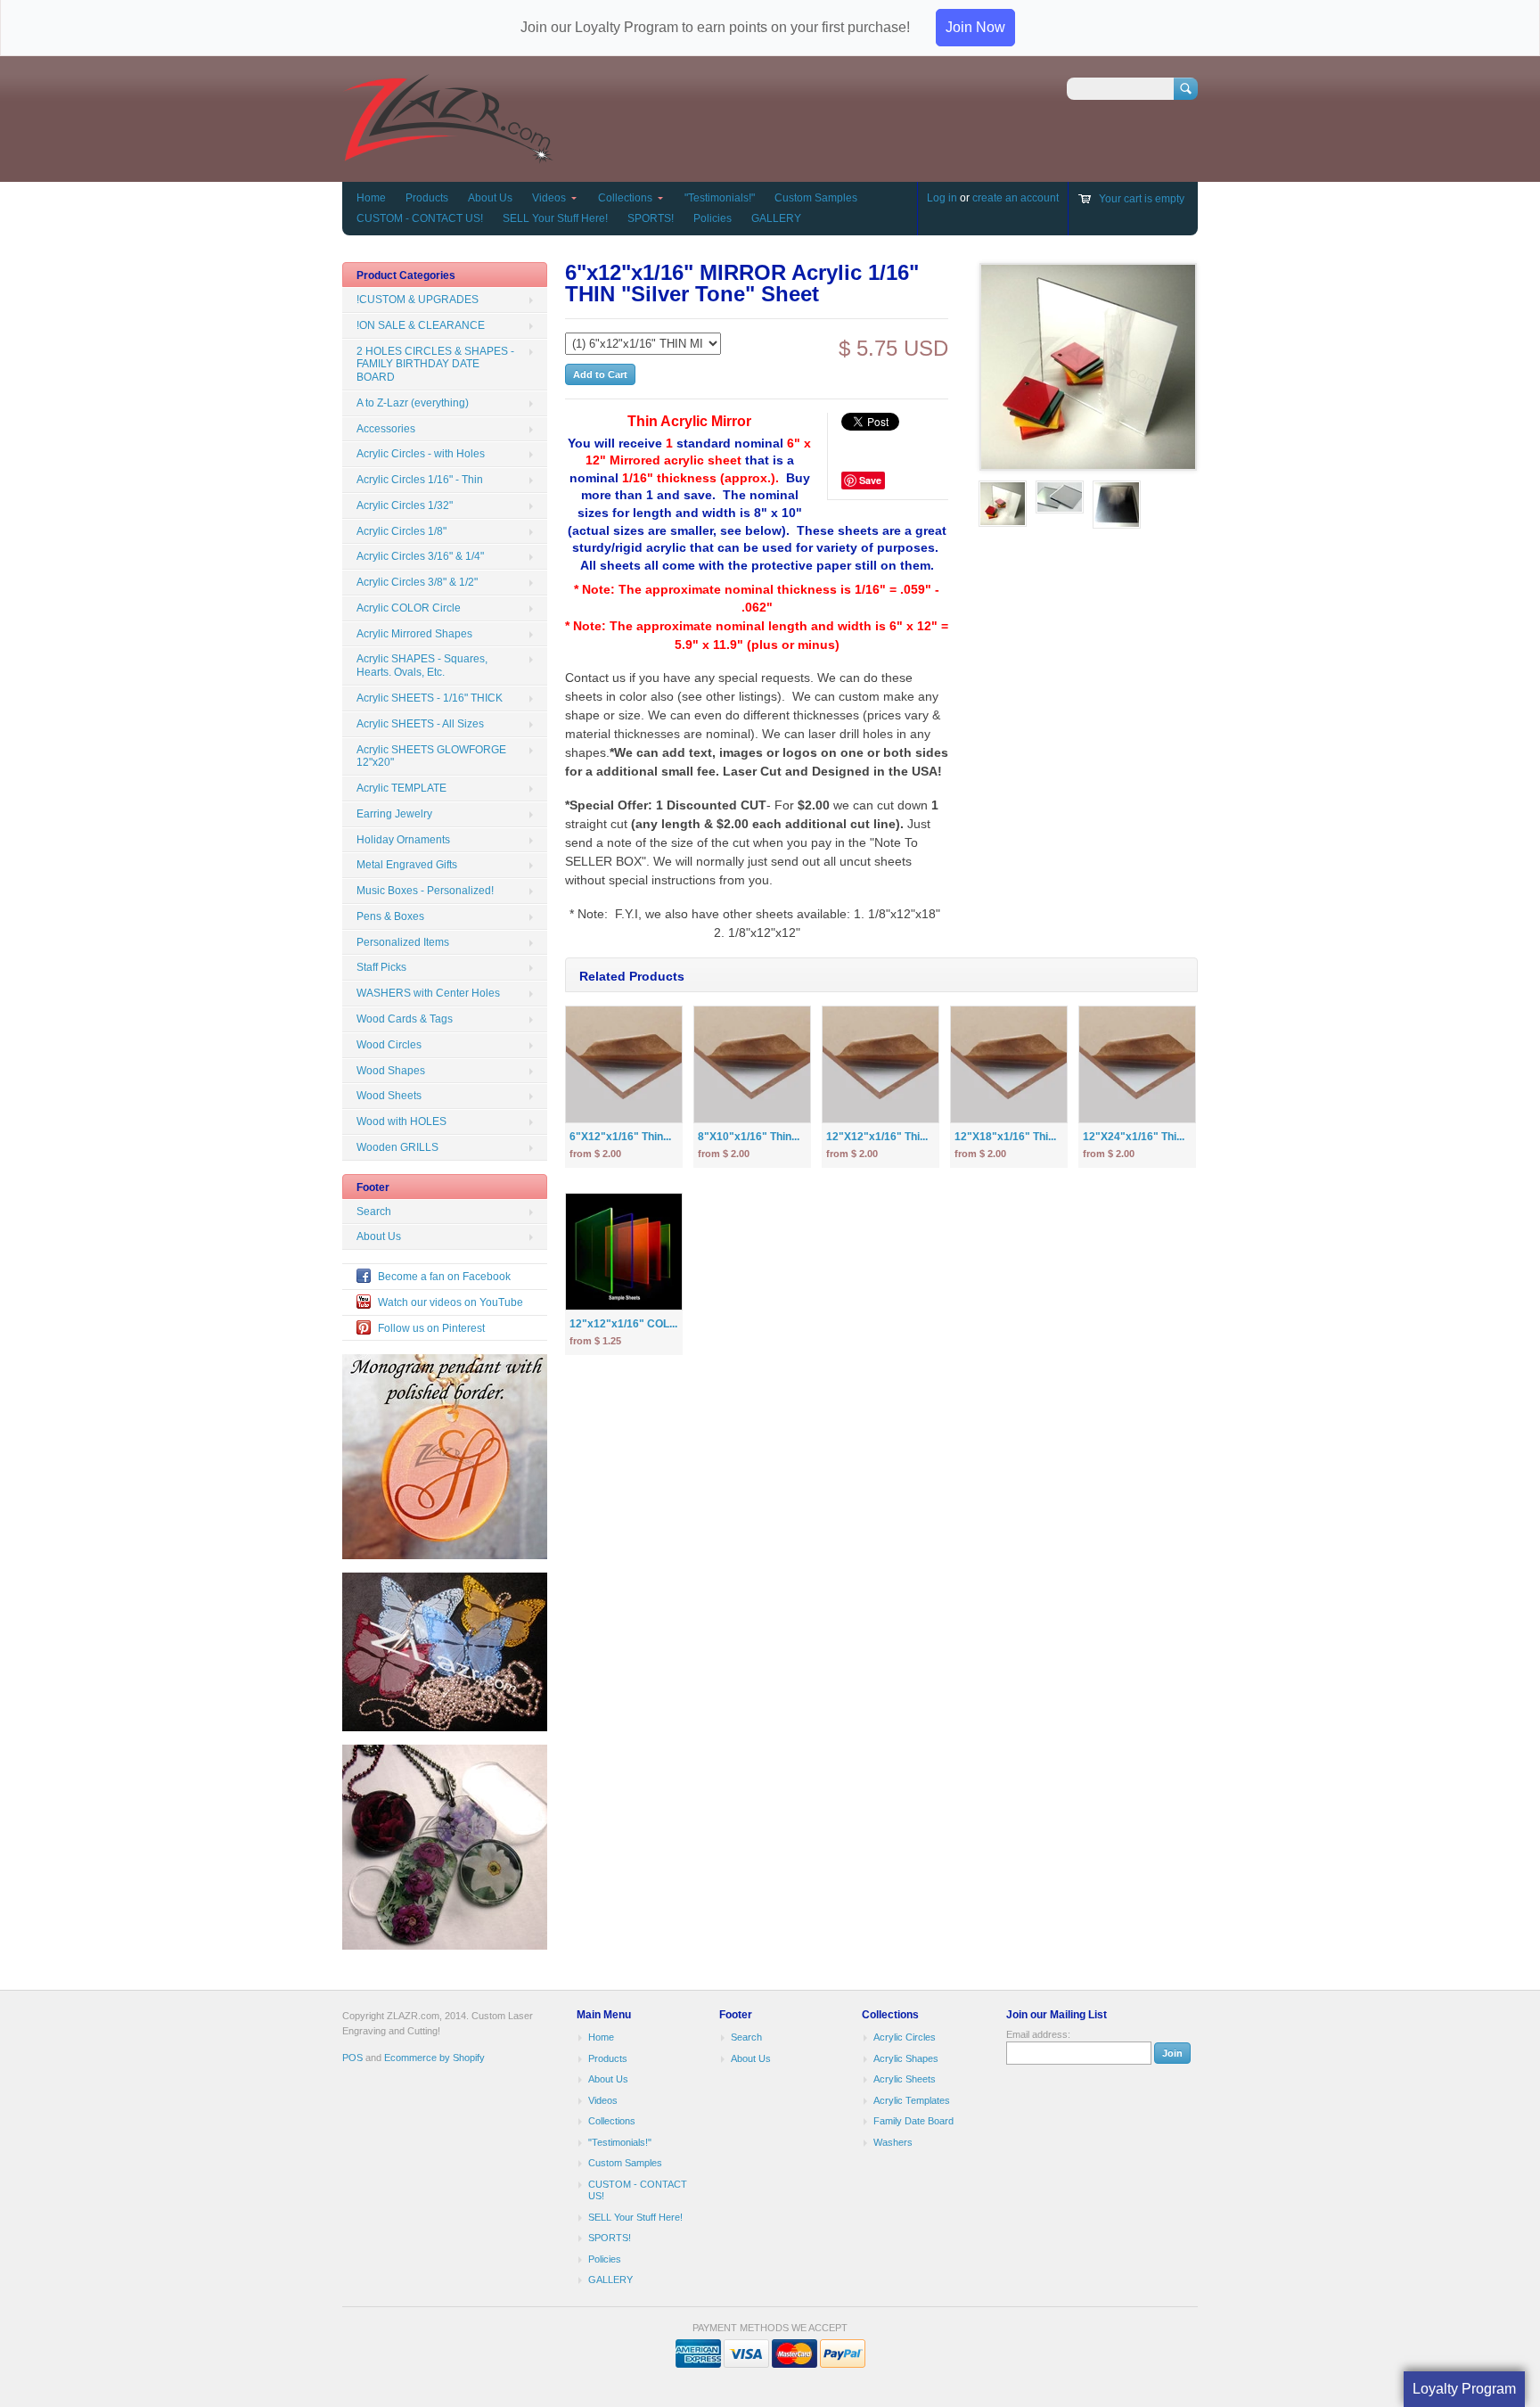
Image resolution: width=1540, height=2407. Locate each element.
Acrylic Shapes (906, 2058)
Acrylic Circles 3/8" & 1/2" (417, 582)
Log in (942, 198)
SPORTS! (651, 218)
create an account (1016, 198)
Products (427, 198)
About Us (490, 198)
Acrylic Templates (912, 2100)
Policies (713, 218)
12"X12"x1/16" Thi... (877, 1137)
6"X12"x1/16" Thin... (620, 1137)
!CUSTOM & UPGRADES (418, 300)
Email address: (1038, 2034)
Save (870, 480)
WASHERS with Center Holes (428, 993)
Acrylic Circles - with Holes (421, 454)
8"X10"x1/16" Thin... (749, 1137)
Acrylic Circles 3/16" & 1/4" (420, 556)
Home (371, 198)
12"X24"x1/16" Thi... (1134, 1137)
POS (352, 2058)
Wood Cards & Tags (405, 1019)
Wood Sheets (389, 1096)
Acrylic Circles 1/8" (401, 531)
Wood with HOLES (401, 1121)
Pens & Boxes (390, 916)
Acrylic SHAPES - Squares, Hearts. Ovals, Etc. (422, 665)
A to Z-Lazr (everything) (413, 403)
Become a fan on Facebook (444, 1277)
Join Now (975, 27)
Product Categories (406, 275)
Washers (893, 2142)
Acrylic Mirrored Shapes (414, 634)
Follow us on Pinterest (431, 1328)
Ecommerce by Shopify (434, 2058)
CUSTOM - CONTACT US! (420, 218)
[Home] (448, 156)
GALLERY (776, 218)
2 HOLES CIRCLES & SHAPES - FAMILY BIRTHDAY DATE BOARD (435, 365)
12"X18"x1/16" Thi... (1005, 1137)
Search (374, 1212)
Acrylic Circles (905, 2037)
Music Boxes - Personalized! (425, 891)
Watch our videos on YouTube (451, 1302)
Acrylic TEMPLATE (401, 788)
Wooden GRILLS (397, 1147)
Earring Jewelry (394, 814)
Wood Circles (389, 1045)
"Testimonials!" (720, 198)
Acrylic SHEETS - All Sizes (420, 724)
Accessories (386, 429)
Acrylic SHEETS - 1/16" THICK (430, 698)
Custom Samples (816, 198)
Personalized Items (403, 942)
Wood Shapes (391, 1071)
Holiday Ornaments (403, 840)
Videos (549, 198)
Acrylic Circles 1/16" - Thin (420, 480)
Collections (625, 198)
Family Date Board (913, 2121)
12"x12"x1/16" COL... (623, 1324)
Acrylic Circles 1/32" (405, 505)
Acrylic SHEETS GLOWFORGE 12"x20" (431, 756)
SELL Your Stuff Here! (555, 218)
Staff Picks (381, 967)
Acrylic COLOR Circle (409, 608)
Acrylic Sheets (905, 2079)
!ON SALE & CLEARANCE (421, 325)
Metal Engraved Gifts (407, 865)
